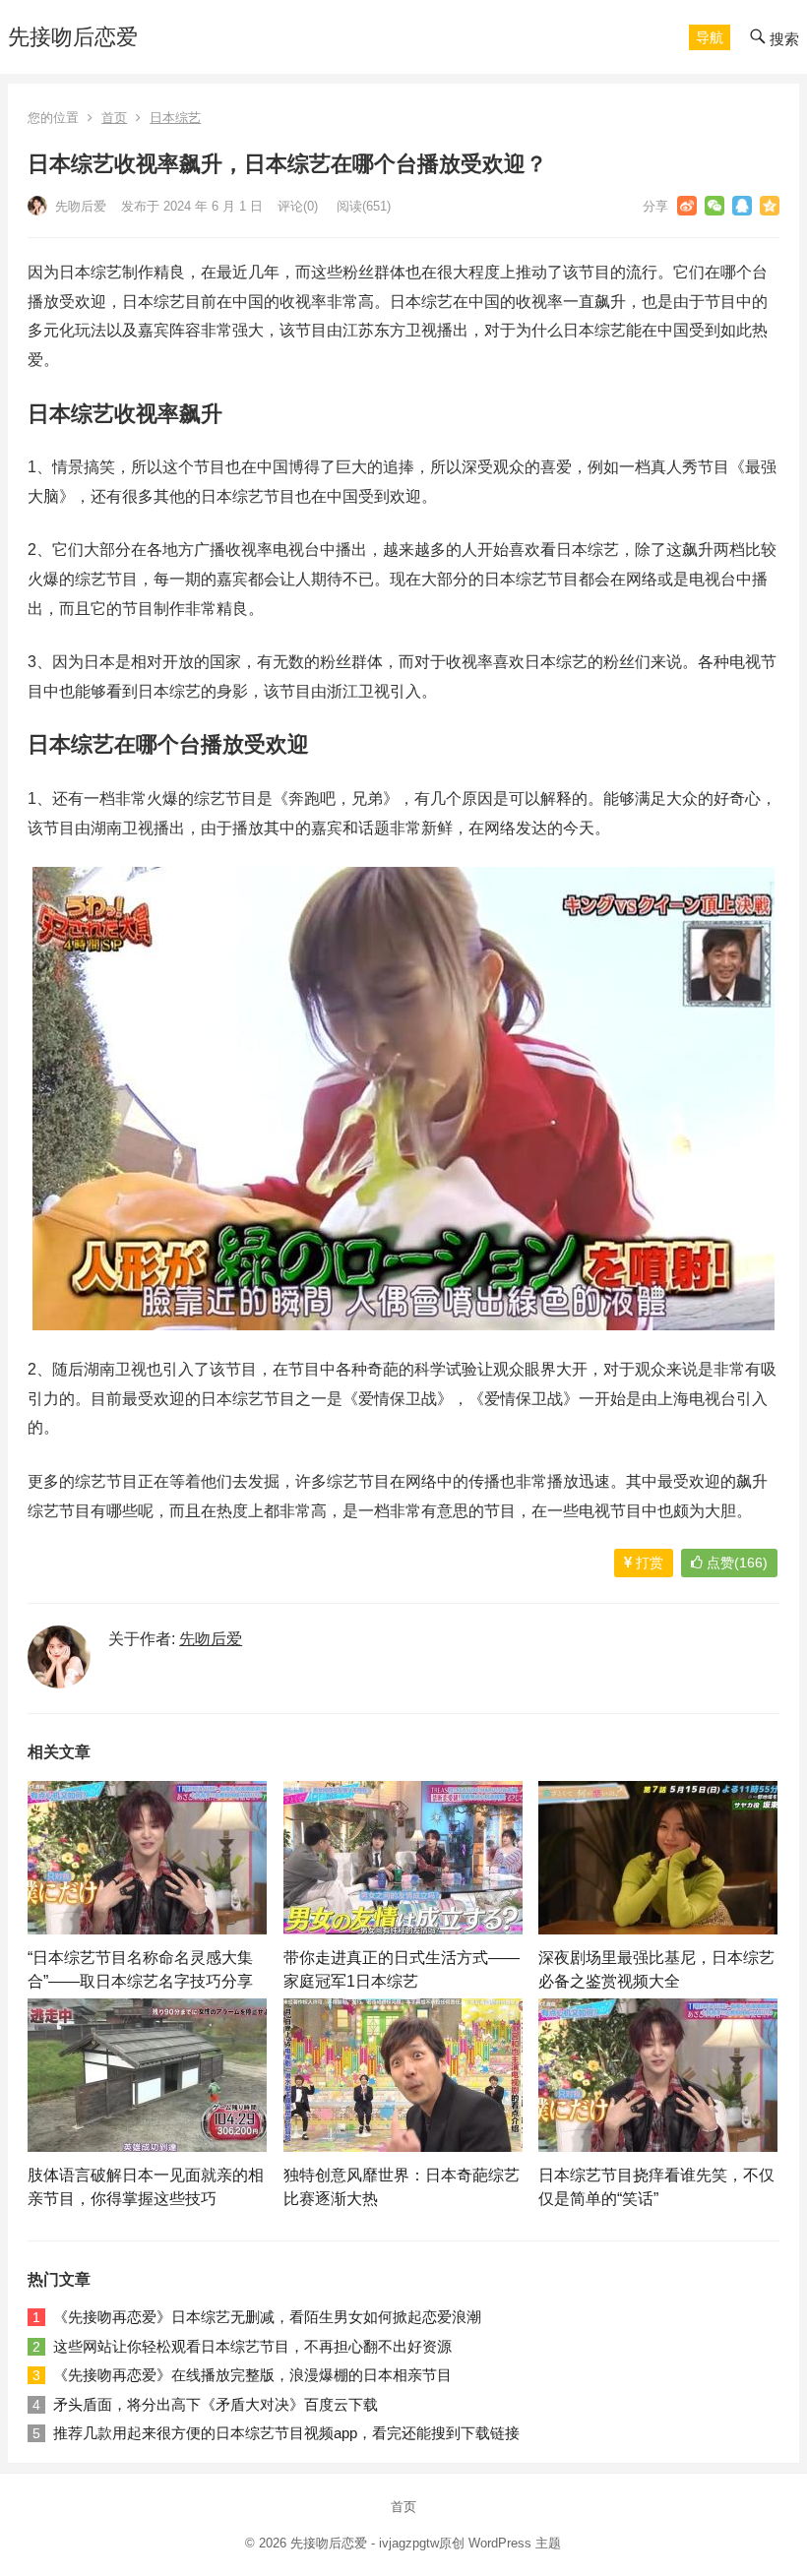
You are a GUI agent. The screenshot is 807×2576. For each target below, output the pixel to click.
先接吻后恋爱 (73, 37)
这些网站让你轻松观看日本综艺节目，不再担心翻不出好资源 (252, 2346)
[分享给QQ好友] (742, 206)
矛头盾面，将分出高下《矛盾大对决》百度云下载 (216, 2404)
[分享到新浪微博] (687, 206)
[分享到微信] (714, 206)
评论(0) (298, 206)
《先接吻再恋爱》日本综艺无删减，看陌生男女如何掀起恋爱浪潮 (267, 2317)
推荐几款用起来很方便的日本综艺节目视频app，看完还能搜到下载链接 (286, 2433)
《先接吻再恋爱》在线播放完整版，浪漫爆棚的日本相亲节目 (252, 2375)
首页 (114, 118)
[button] (710, 37)
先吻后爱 (79, 206)
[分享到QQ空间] (770, 206)
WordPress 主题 (515, 2543)
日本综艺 (175, 118)
